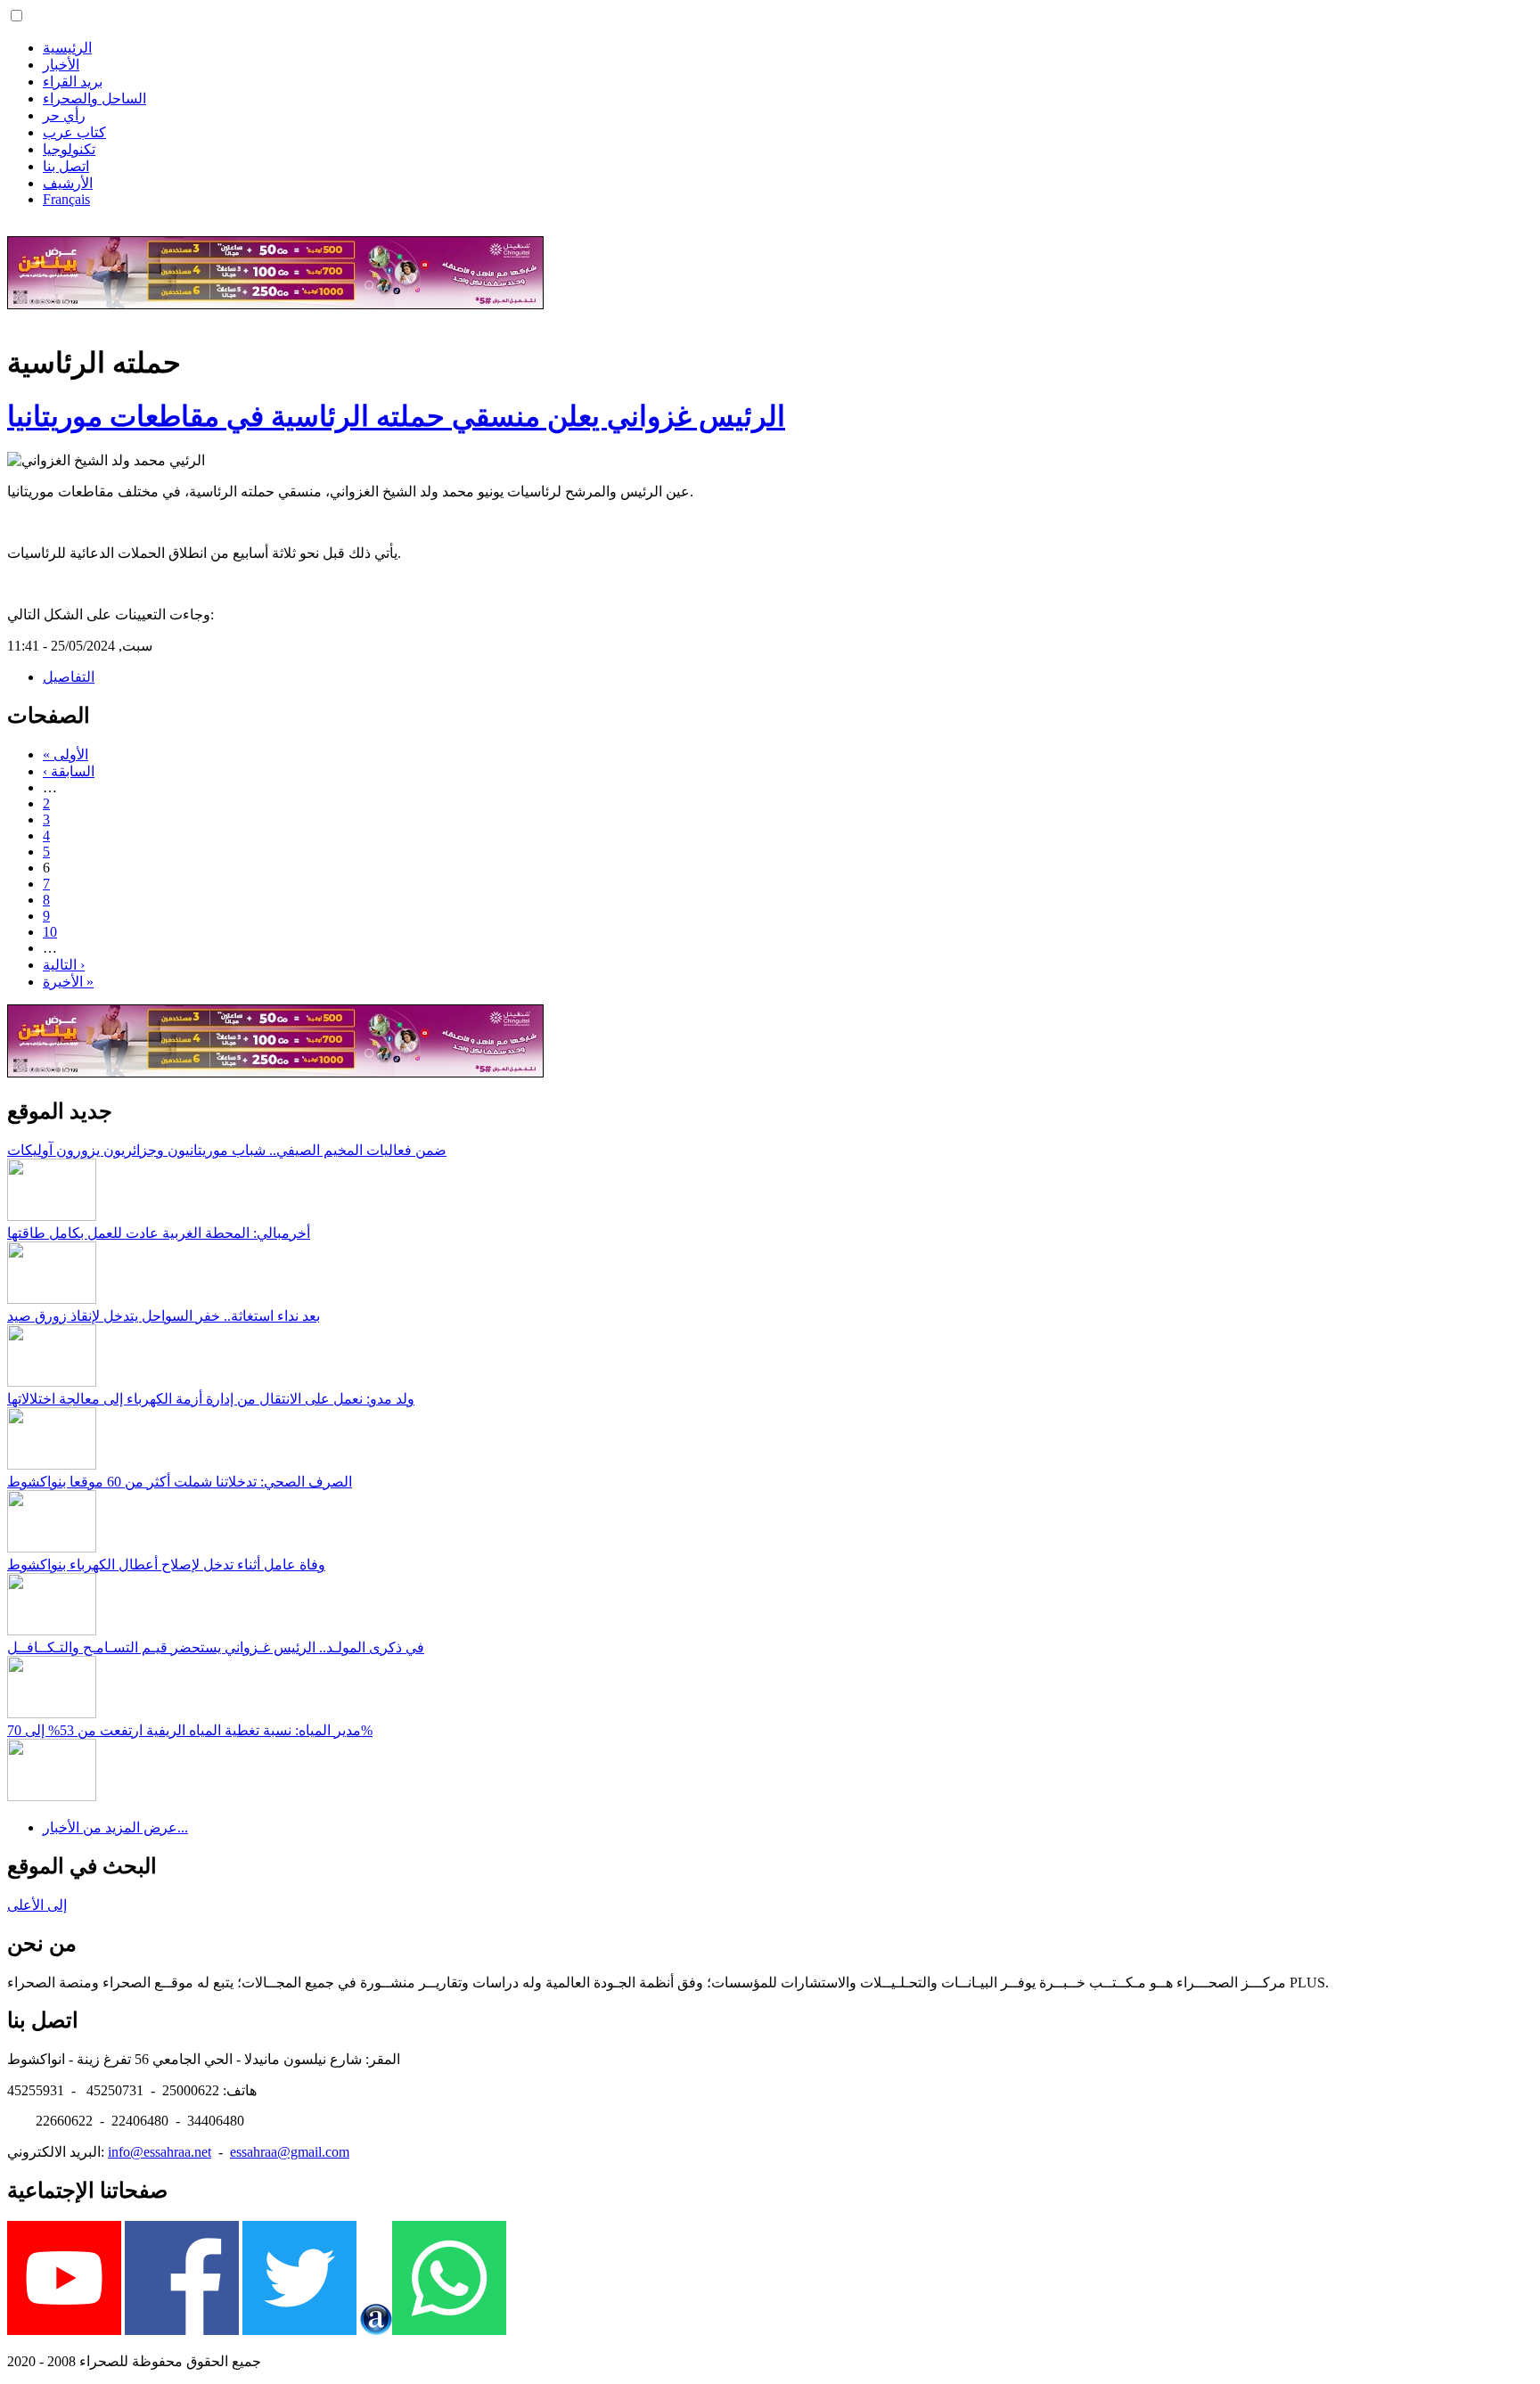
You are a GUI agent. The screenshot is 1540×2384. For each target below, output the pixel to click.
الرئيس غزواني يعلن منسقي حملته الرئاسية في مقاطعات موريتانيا (396, 416)
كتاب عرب (74, 132)
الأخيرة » (68, 982)
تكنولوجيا (69, 149)
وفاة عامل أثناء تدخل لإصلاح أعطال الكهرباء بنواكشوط (166, 1565)
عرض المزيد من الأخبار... (115, 1827)
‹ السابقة (69, 771)
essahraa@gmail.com (290, 2152)
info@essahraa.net (160, 2152)
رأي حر (64, 115)
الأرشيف (68, 183)
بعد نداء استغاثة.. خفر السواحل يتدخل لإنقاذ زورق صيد (164, 1316)
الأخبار (61, 65)
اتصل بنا (66, 166)
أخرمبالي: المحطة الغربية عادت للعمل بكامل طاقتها (159, 1233)
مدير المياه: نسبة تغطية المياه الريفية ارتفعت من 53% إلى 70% (190, 1730)
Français (66, 199)
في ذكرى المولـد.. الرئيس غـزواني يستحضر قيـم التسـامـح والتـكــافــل (216, 1647)
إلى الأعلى (37, 1905)
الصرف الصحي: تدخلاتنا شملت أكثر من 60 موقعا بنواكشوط (180, 1482)
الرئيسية (67, 48)
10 (50, 932)
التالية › (64, 965)
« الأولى (66, 754)
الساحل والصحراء (94, 98)
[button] (16, 16)
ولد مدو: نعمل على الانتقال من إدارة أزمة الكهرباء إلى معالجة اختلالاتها (211, 1399)
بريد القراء (73, 82)
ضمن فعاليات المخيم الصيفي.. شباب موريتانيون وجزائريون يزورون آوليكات (227, 1150)
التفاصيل (69, 677)
